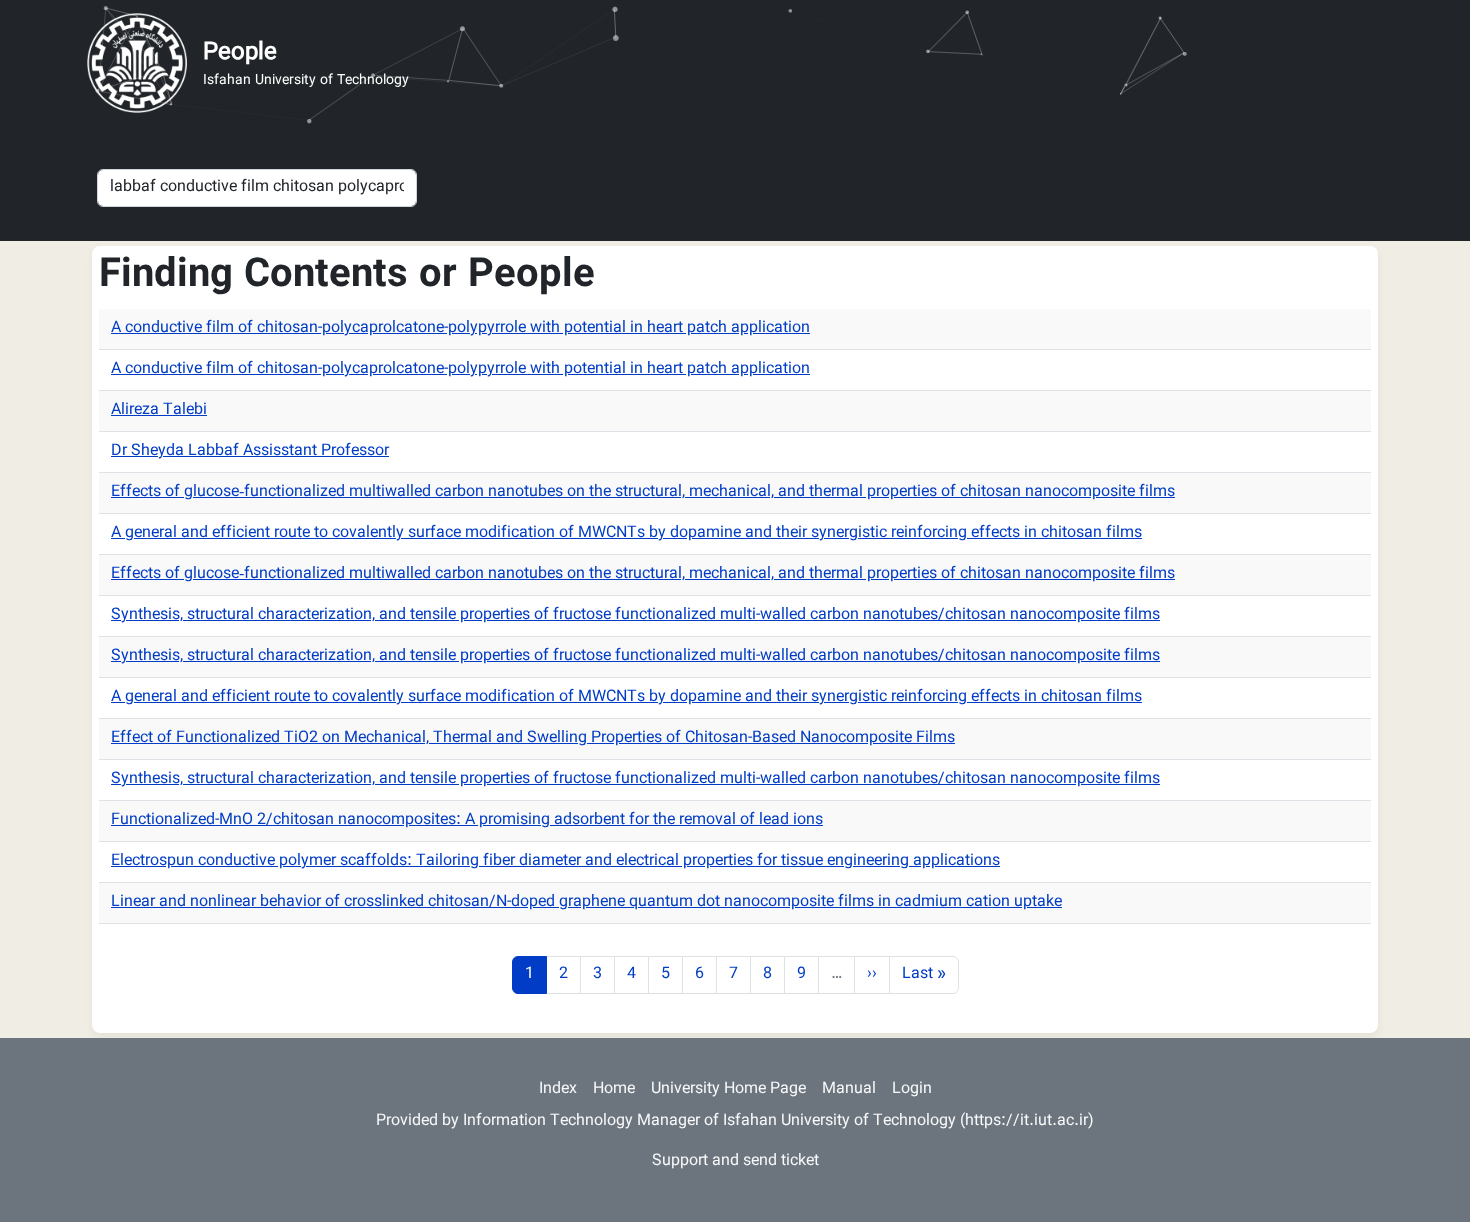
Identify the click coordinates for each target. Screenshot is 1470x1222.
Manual (849, 1089)
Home (614, 1089)
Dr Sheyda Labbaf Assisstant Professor (250, 451)
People (240, 53)
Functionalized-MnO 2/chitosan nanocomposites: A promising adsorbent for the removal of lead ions (467, 820)
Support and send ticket (735, 1161)
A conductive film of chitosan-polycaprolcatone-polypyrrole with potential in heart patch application (460, 328)
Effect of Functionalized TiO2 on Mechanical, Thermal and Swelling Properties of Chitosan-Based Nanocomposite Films (533, 738)
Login (912, 1089)
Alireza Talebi (159, 410)
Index (558, 1089)
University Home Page (728, 1089)
